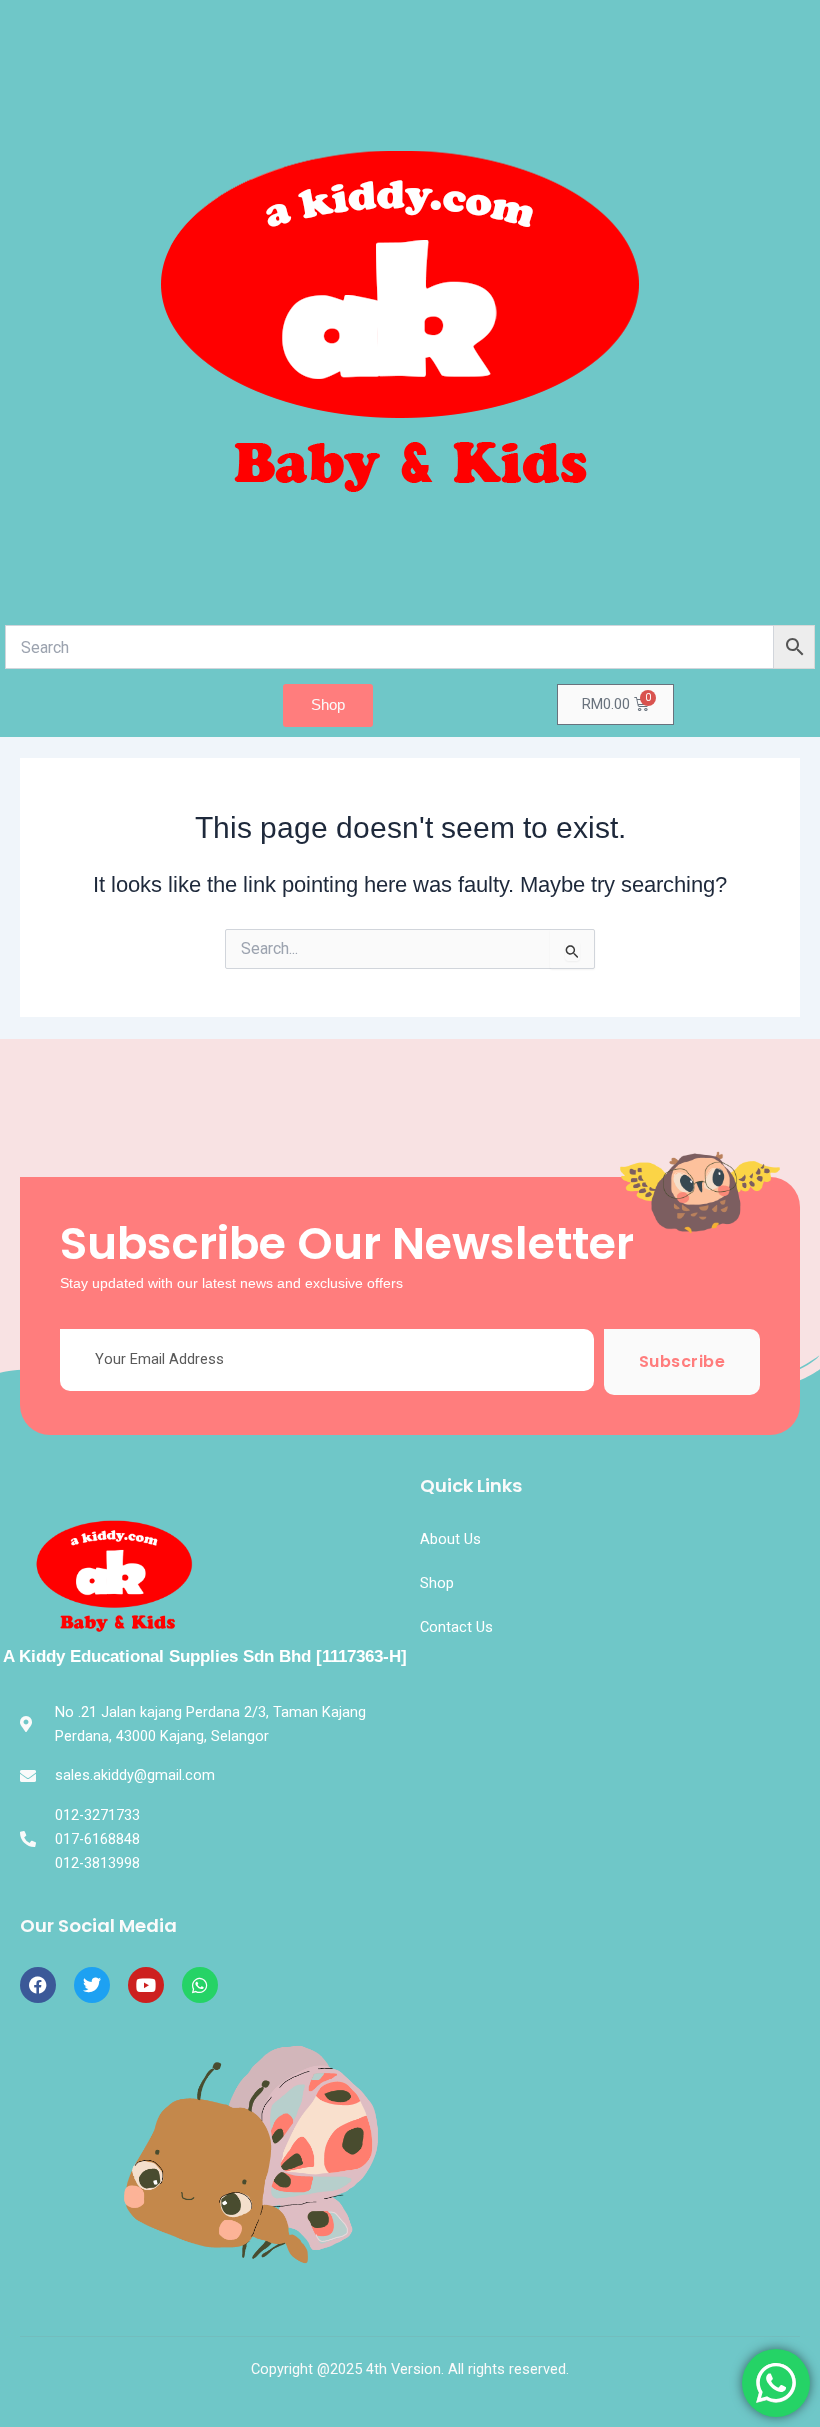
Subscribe (682, 1361)
